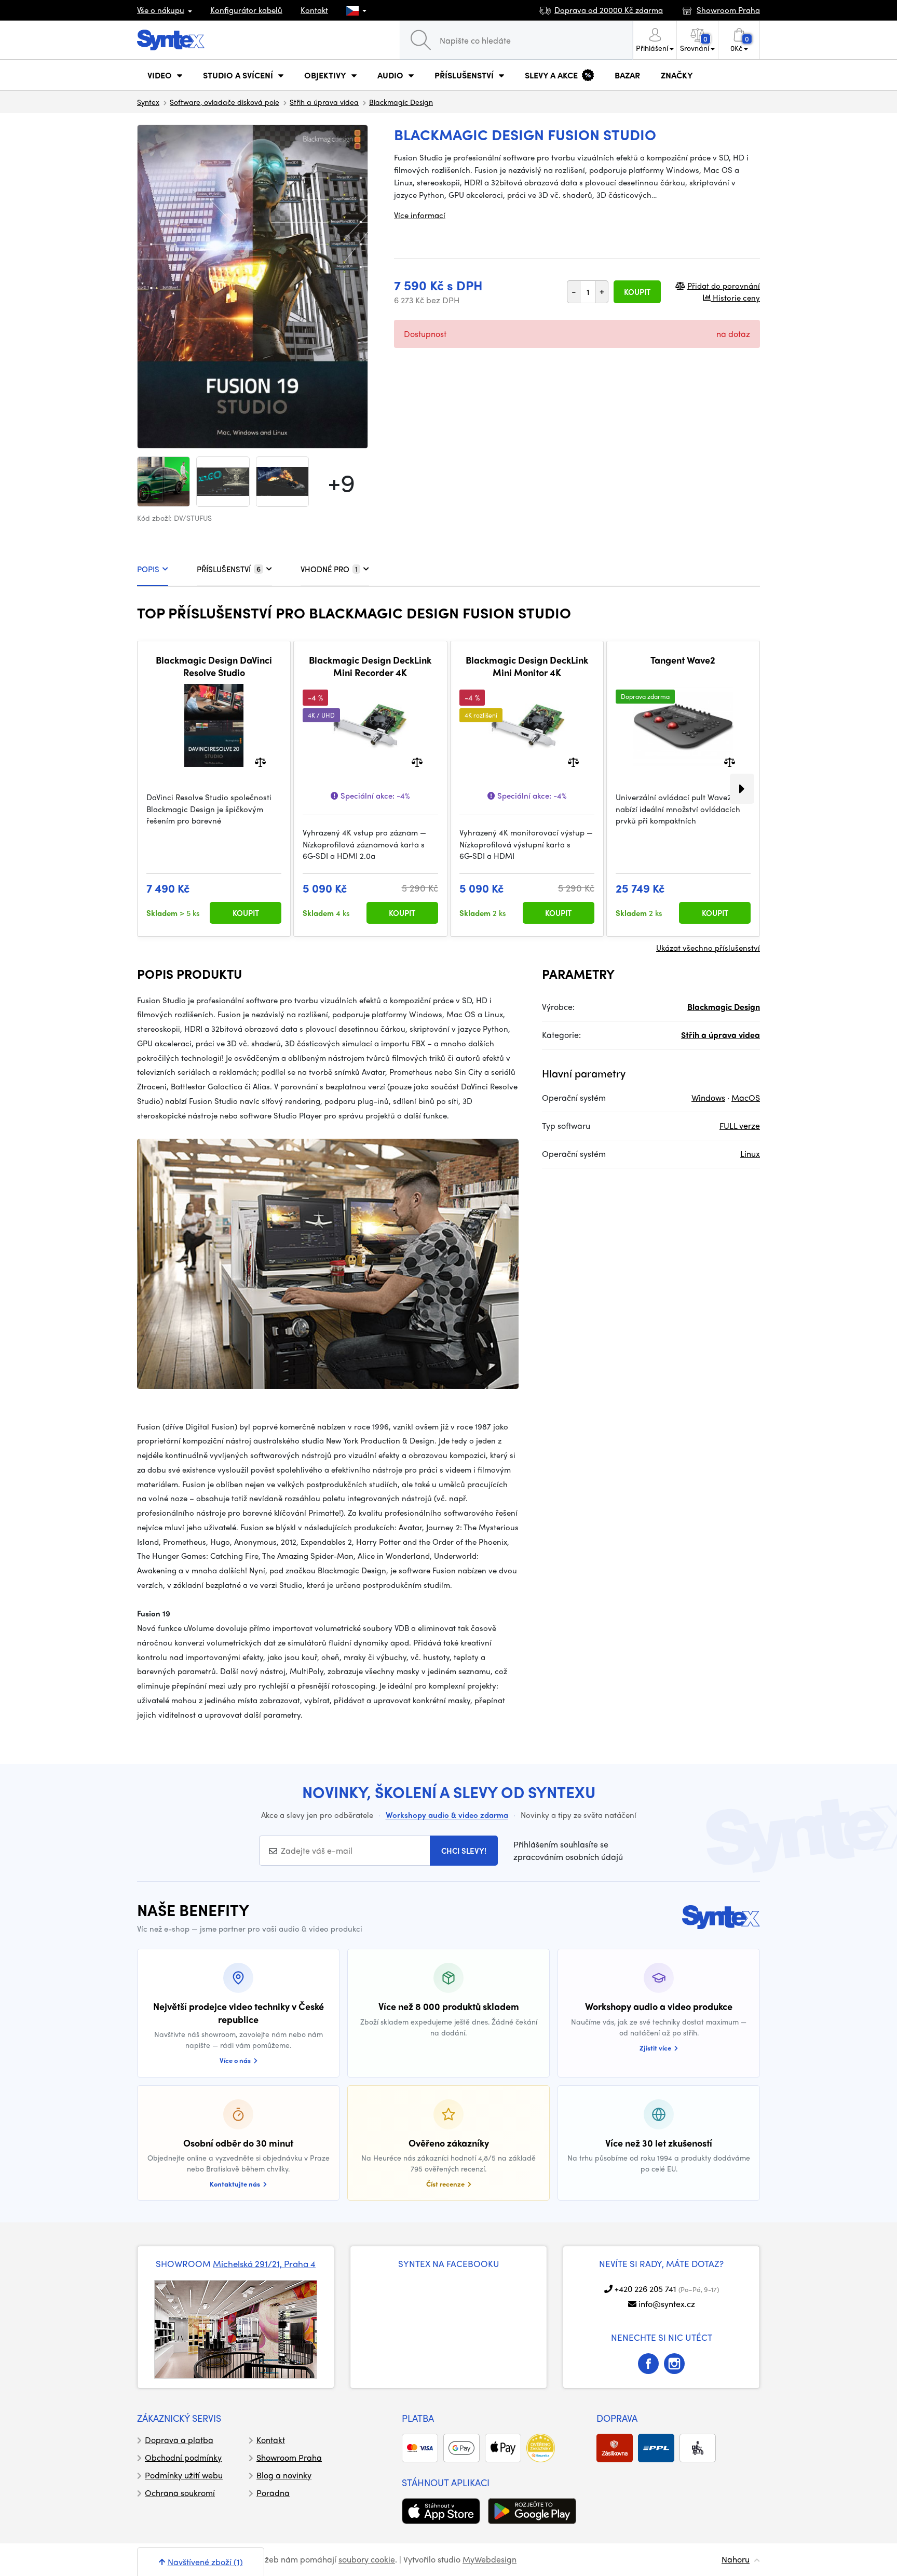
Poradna (273, 2493)
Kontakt (314, 10)
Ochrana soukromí (180, 2493)
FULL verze (740, 1125)
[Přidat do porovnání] (260, 761)
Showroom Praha (289, 2457)
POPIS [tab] (148, 569)
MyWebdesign (490, 2559)
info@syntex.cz (667, 2304)
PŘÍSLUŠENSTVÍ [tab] (229, 569)
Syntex (148, 102)
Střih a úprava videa (324, 102)
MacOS (746, 1097)
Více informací (420, 215)
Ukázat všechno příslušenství (708, 948)
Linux (750, 1154)
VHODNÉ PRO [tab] (329, 569)
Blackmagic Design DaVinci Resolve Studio (214, 666)
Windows (708, 1097)
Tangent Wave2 (683, 660)
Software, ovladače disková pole (225, 102)
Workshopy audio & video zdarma (447, 1815)
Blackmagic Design (401, 102)
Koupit (637, 292)
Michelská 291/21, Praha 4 (264, 2263)
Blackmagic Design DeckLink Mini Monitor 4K (527, 666)
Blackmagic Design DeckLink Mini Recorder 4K (370, 666)
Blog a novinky (284, 2475)
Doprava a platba (179, 2440)
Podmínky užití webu (184, 2475)
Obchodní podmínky (183, 2457)
